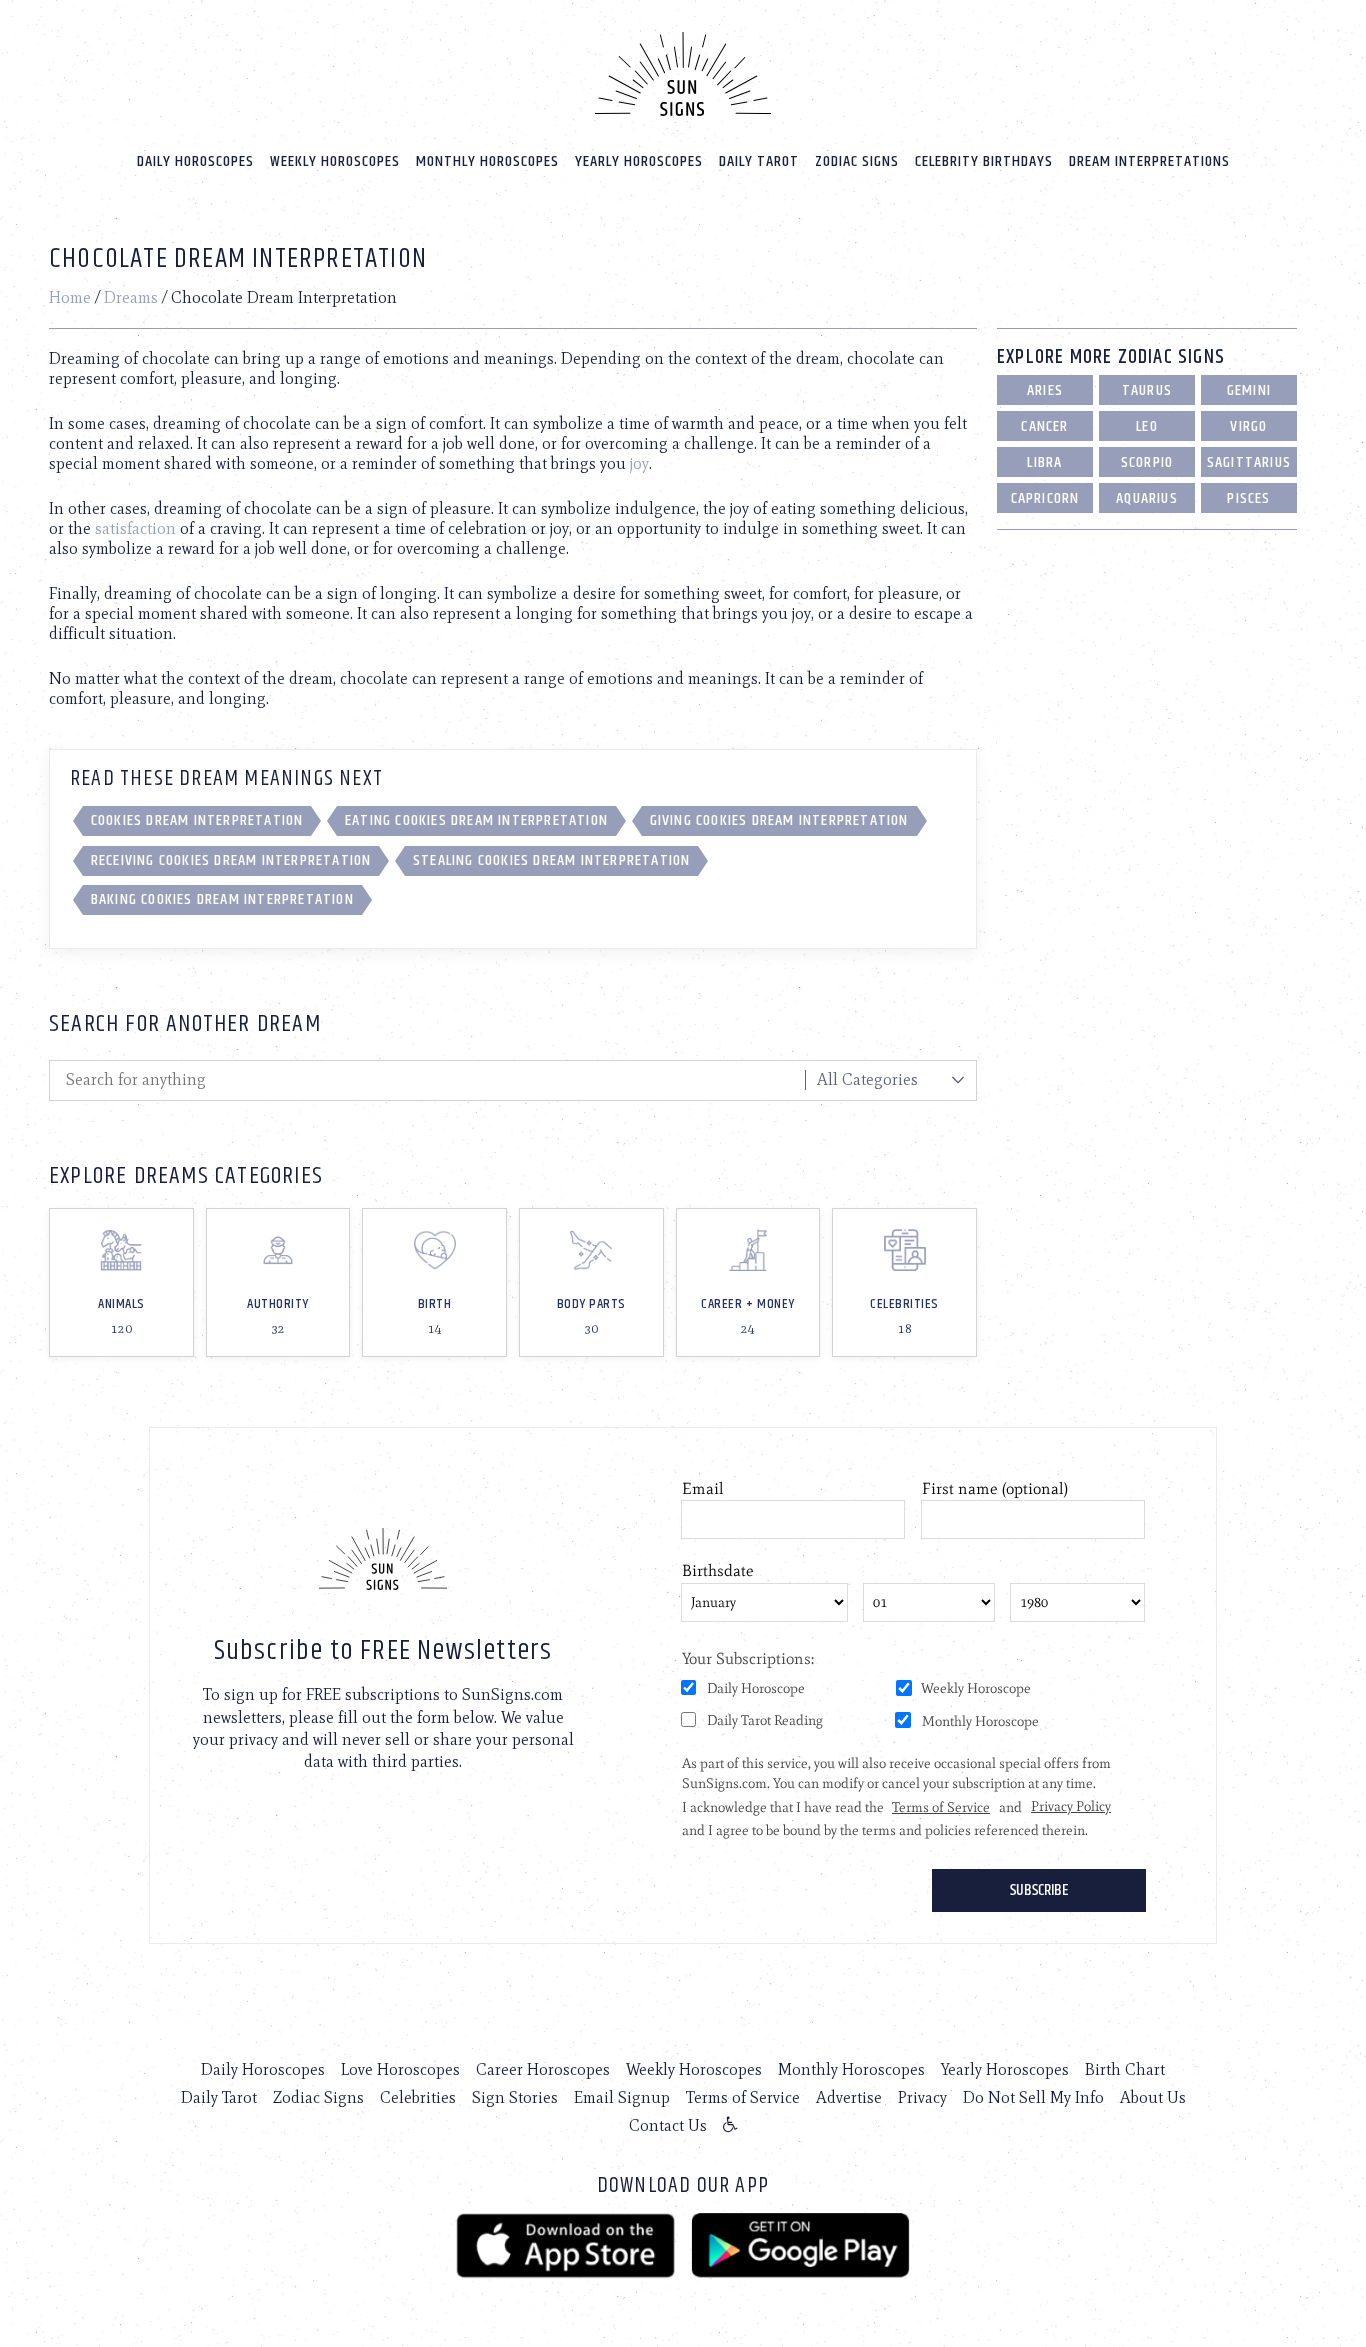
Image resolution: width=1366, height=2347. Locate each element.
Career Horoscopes (543, 2069)
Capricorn (1045, 498)
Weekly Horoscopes (335, 161)
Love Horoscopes (400, 2069)
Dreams (131, 297)
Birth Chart (1125, 2069)
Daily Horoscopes (195, 161)
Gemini (1249, 390)
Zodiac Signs (857, 161)
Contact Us (668, 2125)
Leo (1147, 426)
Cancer (1044, 426)
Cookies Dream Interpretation (197, 820)
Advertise (849, 2097)
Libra (1044, 462)
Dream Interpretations (1149, 161)
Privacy (922, 2097)
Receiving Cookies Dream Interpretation (231, 860)
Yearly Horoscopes (639, 161)
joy (639, 463)
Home (70, 297)
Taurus (1147, 390)
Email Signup (622, 2097)
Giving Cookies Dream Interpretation (779, 820)
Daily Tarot (759, 161)
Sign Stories (515, 2097)
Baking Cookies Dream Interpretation (222, 899)
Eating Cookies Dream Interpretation (476, 820)
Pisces (1248, 498)
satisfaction (135, 528)
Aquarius (1147, 498)
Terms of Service (743, 2097)
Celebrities (418, 2097)
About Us (1153, 2097)
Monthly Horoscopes (487, 161)
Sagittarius (1249, 462)
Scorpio (1147, 462)
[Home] (683, 74)
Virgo (1248, 426)
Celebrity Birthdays (984, 161)
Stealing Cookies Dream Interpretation (551, 860)
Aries (1045, 390)
